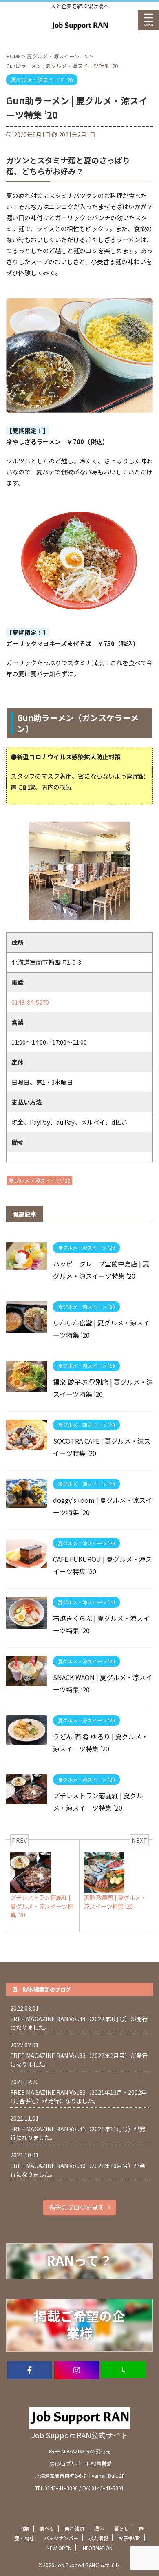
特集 (24, 2528)
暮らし (121, 2528)
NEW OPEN (59, 2548)
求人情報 (98, 2538)
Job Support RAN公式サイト (79, 2435)
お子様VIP (129, 2538)
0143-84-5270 (30, 1002)
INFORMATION (97, 2548)
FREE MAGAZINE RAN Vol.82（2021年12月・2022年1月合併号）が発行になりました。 (78, 2096)
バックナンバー (61, 2538)
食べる (47, 2528)
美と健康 (74, 2528)
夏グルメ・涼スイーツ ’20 (39, 1181)
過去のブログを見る (76, 2207)
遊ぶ (99, 2528)
